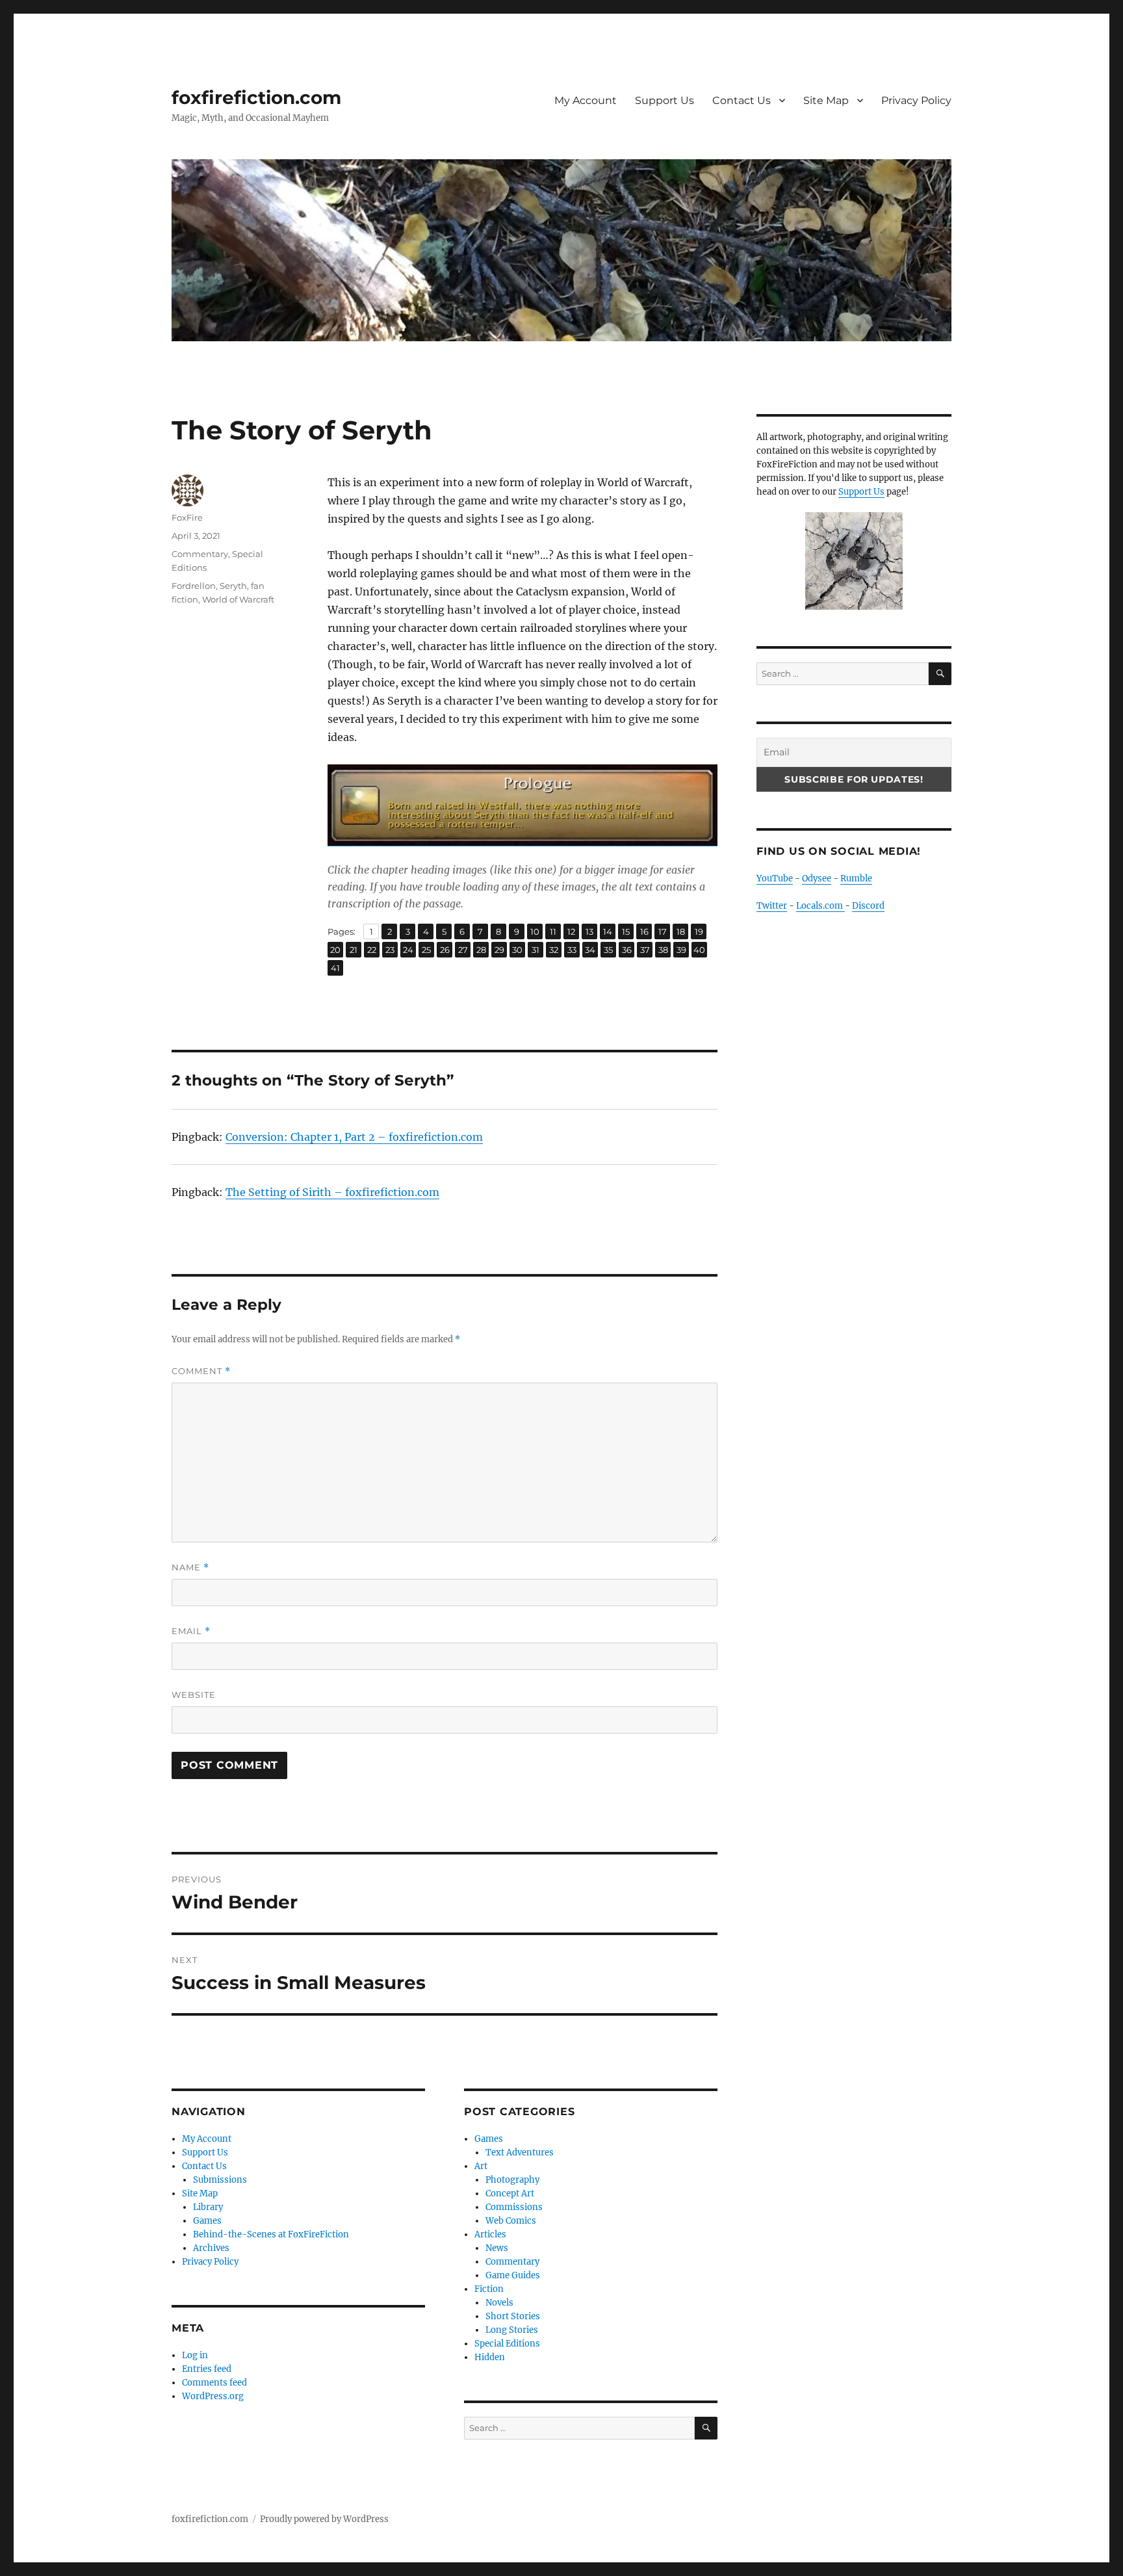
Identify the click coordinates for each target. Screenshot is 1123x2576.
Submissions (220, 2180)
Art (481, 2166)
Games (207, 2221)
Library (208, 2207)
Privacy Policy (916, 100)
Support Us (665, 100)
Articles (490, 2234)
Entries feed (207, 2369)
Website (194, 1695)
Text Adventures (520, 2153)
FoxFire (187, 517)
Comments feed (214, 2383)
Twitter (772, 906)
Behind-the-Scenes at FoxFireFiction (271, 2234)
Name (190, 1568)
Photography (512, 2180)
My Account (586, 100)
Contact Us (742, 100)
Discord (868, 906)
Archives (211, 2248)
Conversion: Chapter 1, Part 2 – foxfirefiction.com (354, 1137)
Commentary (200, 554)
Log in (195, 2355)
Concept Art (510, 2193)
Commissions (514, 2207)
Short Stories (513, 2316)
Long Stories (512, 2330)
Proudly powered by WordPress (324, 2519)
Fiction (489, 2289)
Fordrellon (194, 586)
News (497, 2248)
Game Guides (513, 2275)
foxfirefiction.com (256, 98)
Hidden (490, 2357)
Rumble (856, 878)
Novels (499, 2303)
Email (191, 1631)
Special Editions (507, 2344)
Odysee (817, 878)
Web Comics (511, 2221)
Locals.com (820, 906)
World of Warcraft (238, 599)
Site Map (826, 100)
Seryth (233, 586)
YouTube (775, 878)
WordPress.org (213, 2396)
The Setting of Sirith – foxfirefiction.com (332, 1192)
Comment (201, 1371)
